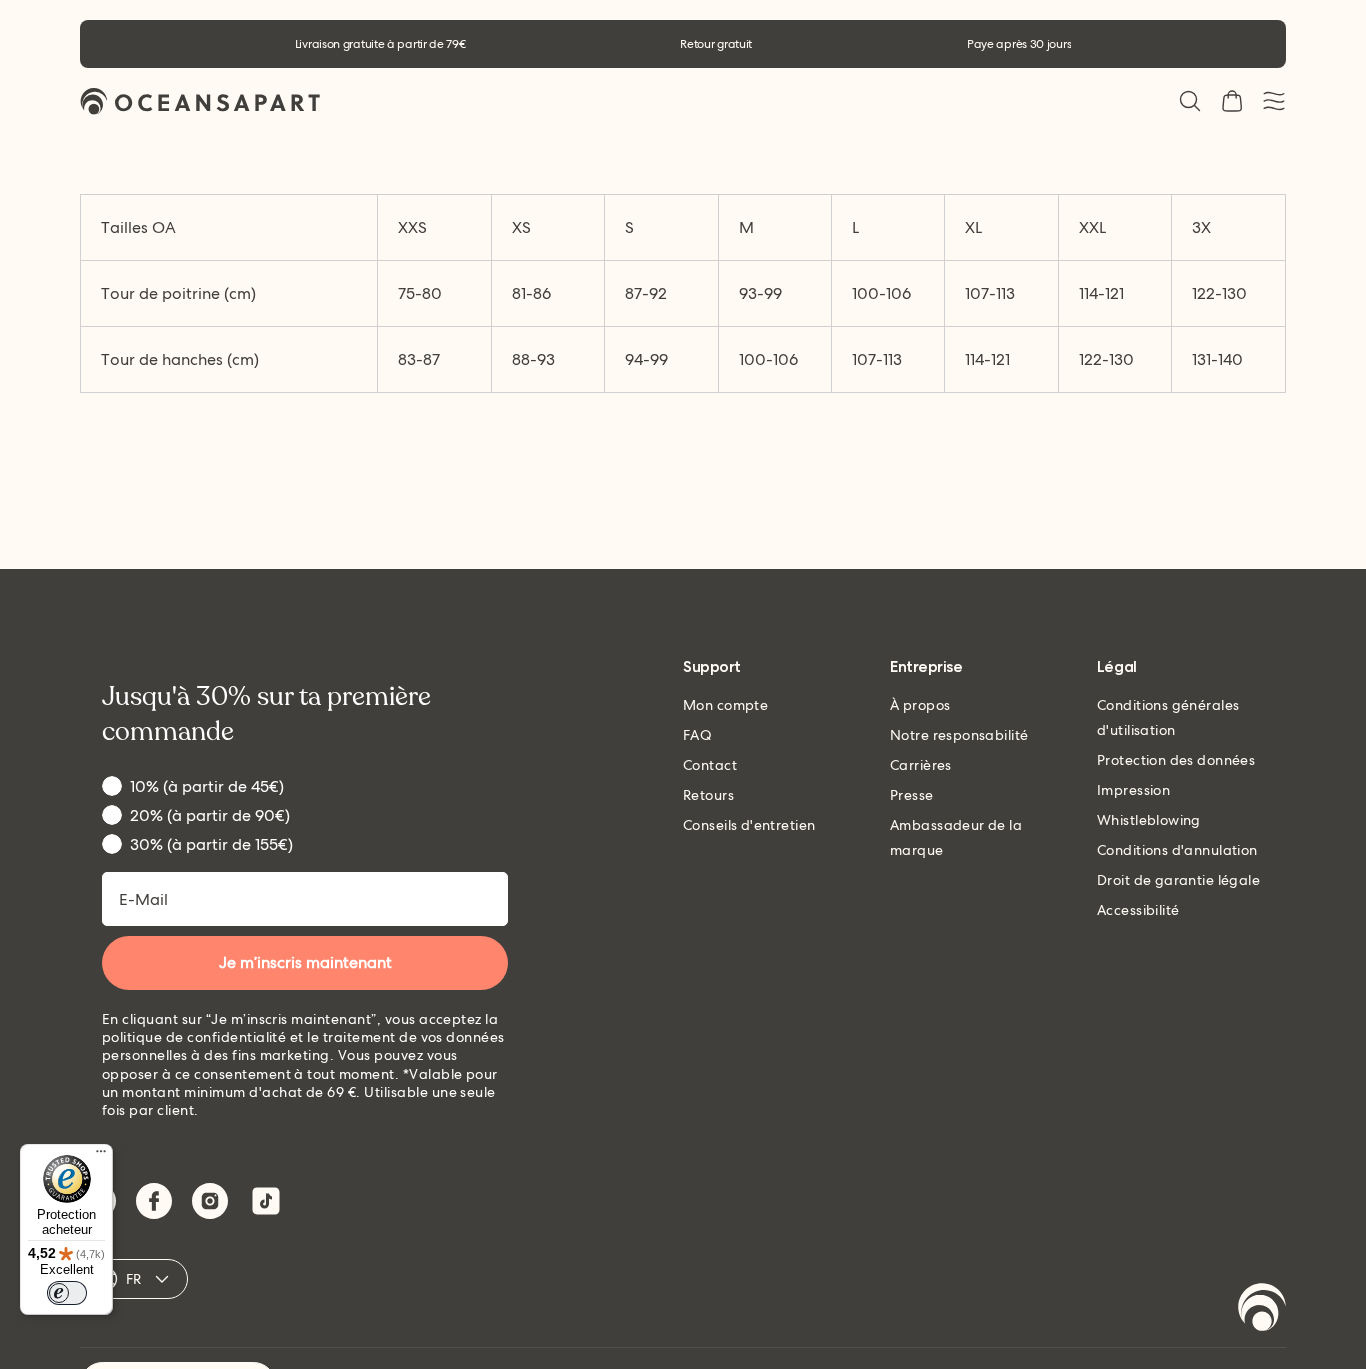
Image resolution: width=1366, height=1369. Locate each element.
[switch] (67, 1293)
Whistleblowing (1149, 820)
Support (712, 667)
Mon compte (725, 705)
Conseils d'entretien (749, 825)
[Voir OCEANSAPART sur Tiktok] (266, 1201)
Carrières (921, 765)
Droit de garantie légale (1178, 880)
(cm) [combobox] (178, 293)
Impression (1133, 790)
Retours (708, 795)
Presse (912, 795)
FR (134, 1279)
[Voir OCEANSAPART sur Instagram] (210, 1201)
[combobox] (229, 227)
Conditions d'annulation (1177, 850)
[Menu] (101, 1156)
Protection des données (1176, 760)
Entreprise (926, 667)
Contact (710, 765)
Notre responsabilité (959, 735)
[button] (1190, 101)
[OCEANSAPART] (200, 101)
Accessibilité (1138, 910)
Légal (1117, 667)
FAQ (697, 735)
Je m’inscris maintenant (305, 962)
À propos (920, 705)
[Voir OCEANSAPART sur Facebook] (154, 1201)
